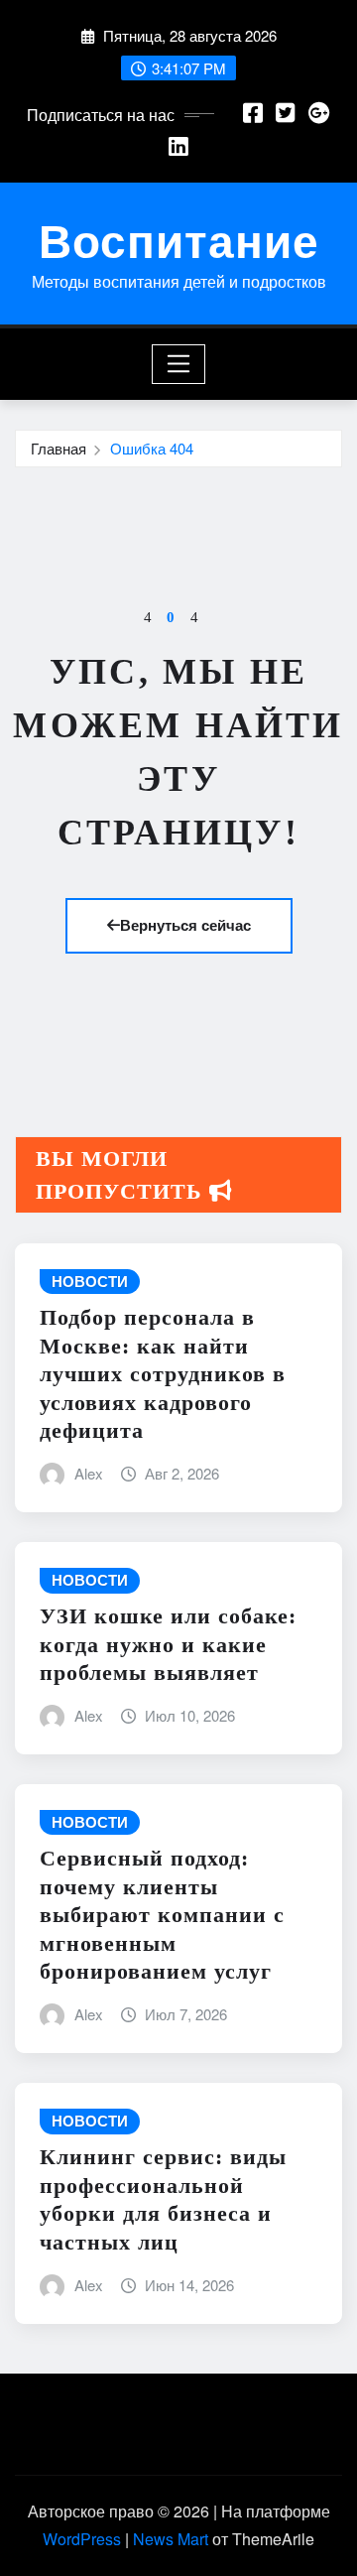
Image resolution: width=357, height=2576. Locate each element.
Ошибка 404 (152, 448)
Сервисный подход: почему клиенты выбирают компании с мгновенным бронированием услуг (162, 1915)
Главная (59, 448)
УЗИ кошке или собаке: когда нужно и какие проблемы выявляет (168, 1644)
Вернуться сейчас (185, 925)
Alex (89, 1473)
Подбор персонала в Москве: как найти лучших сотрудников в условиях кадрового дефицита (163, 1374)
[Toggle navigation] (179, 364)
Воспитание (179, 239)
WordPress (82, 2539)
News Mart (171, 2539)
